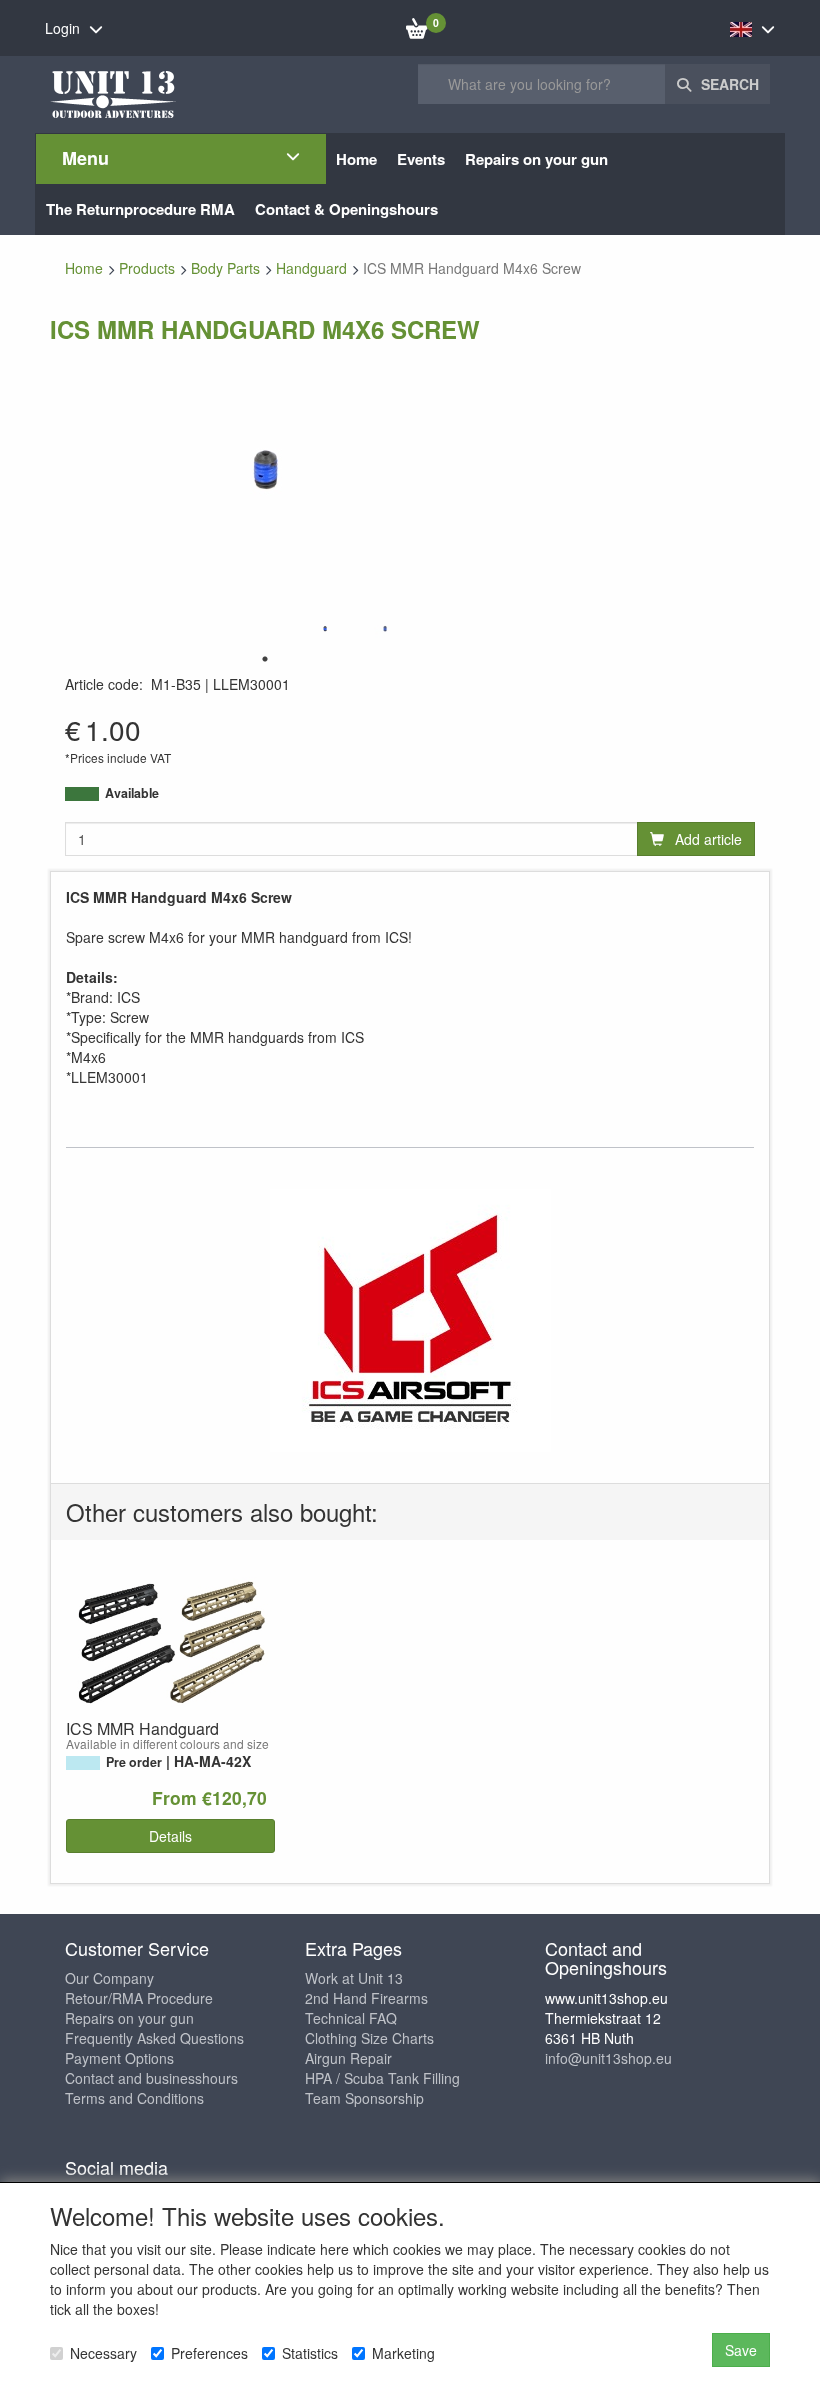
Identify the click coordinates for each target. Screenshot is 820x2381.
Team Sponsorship (364, 2098)
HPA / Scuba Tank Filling (382, 2078)
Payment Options (119, 2058)
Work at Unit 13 (354, 1978)
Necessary (103, 2353)
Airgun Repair (348, 2058)
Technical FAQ (351, 2018)
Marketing (403, 2353)
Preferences (209, 2353)
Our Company (109, 1978)
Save (741, 2350)
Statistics (310, 2353)
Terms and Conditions (134, 2098)
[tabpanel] (325, 628)
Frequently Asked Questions (154, 2038)
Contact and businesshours (151, 2078)
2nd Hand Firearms (366, 1998)
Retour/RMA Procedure (139, 1998)
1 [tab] (265, 659)
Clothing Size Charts (369, 2038)
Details (170, 1836)
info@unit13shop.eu (608, 2058)
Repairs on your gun (129, 2018)
